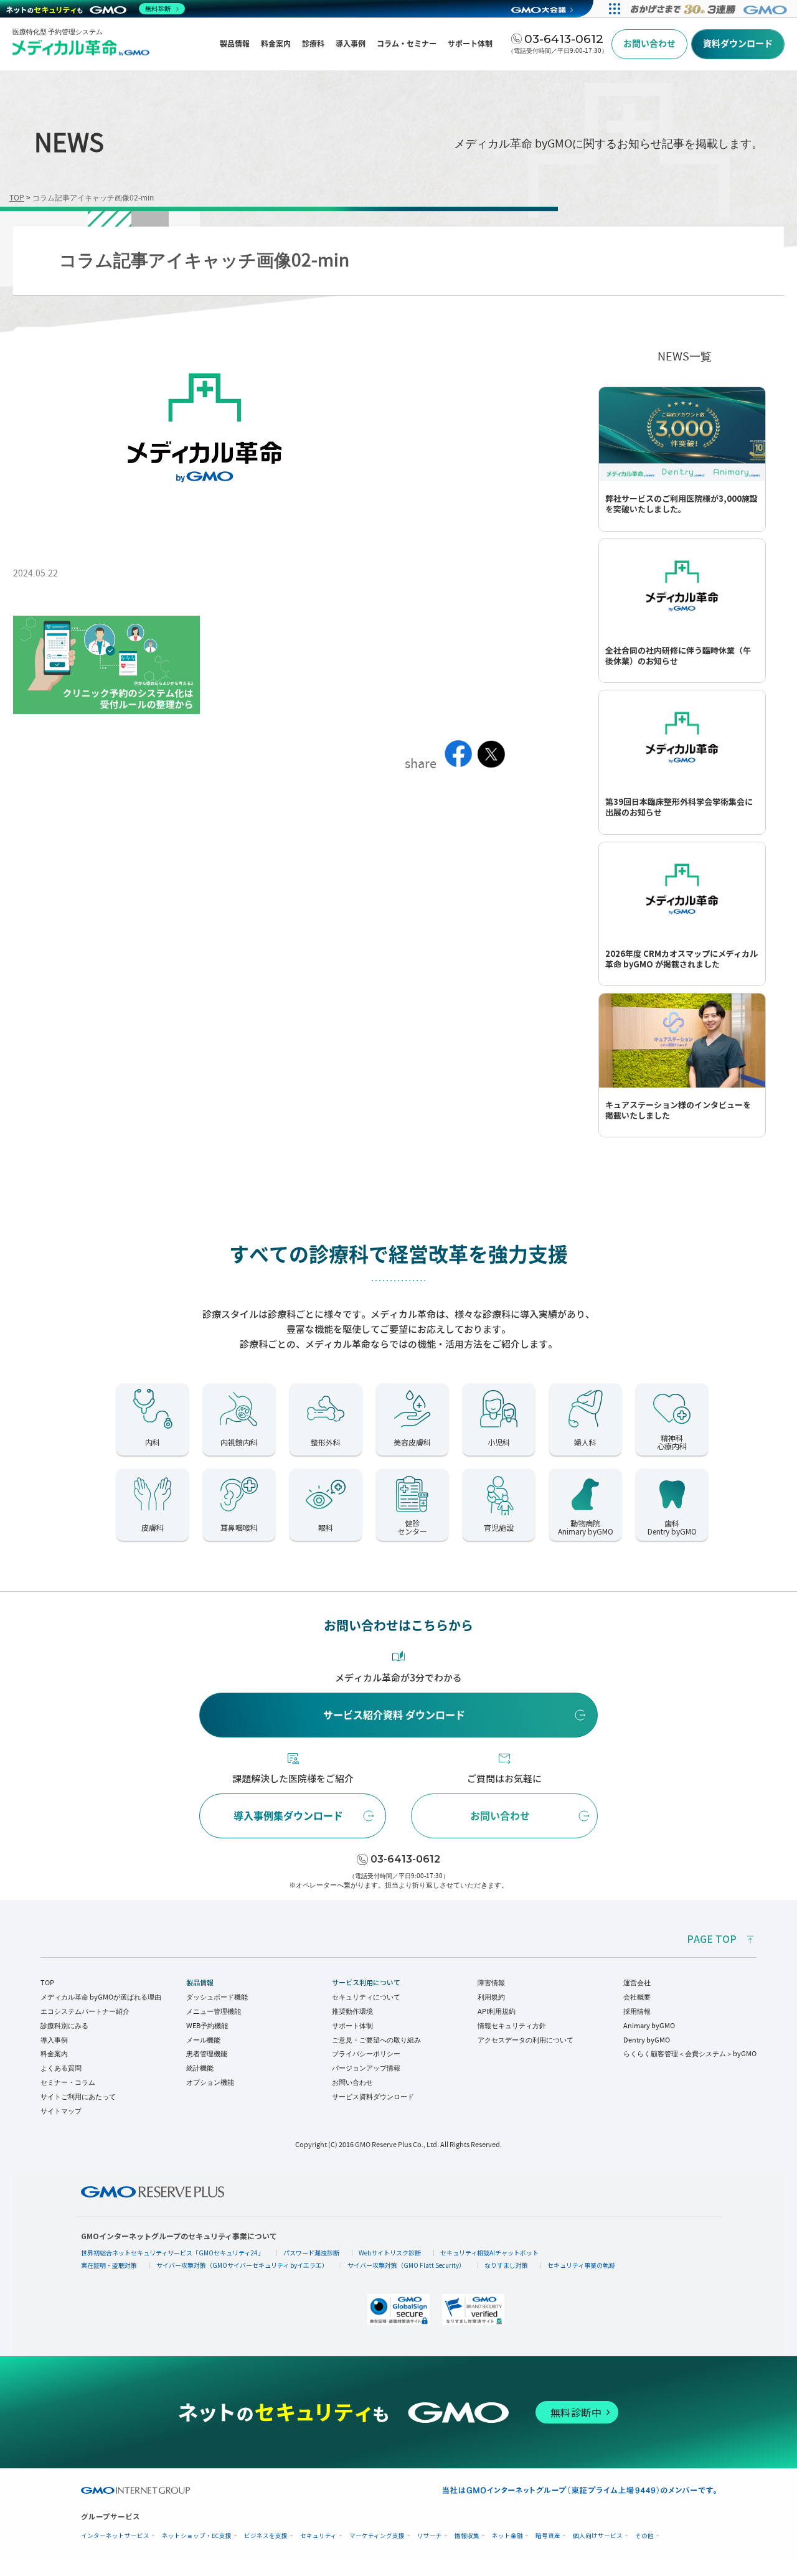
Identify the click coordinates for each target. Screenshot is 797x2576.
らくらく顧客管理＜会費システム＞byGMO (690, 2054)
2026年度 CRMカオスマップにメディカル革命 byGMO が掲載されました (681, 959)
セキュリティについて (366, 1997)
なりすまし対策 (506, 2265)
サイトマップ (61, 2111)
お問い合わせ (500, 1816)
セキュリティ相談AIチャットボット (489, 2253)
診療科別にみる (64, 2026)
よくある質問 (61, 2068)
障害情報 (491, 1983)
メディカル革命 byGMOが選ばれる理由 (101, 1997)
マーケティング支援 (377, 2536)
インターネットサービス (115, 2536)
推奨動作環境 (352, 2011)
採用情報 (637, 2011)
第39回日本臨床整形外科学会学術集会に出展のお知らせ (679, 807)
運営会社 (637, 1983)
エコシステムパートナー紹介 (85, 2011)
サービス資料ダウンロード (373, 2097)
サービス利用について (366, 1983)
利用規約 (491, 1997)
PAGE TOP (712, 1939)
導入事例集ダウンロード (288, 1816)
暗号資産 (548, 2536)
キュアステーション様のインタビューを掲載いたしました (678, 1111)
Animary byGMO (649, 2026)
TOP (47, 1983)
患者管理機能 (207, 2054)
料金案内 (54, 2054)
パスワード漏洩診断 (311, 2253)
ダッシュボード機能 (217, 1997)
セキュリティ (318, 2536)
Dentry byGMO (647, 2040)
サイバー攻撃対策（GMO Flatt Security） (406, 2265)
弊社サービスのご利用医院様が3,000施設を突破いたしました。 (681, 504)
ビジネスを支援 (266, 2536)
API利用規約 (497, 2011)
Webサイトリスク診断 (390, 2253)
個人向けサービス (598, 2536)
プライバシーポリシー (366, 2054)
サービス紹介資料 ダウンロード (394, 1715)
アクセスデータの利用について (526, 2040)
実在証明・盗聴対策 (109, 2265)
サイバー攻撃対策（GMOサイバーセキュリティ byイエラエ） (242, 2265)
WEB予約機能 (207, 2026)
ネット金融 (507, 2536)
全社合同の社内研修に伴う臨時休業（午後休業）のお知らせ (678, 656)
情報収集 (467, 2536)
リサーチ (430, 2536)
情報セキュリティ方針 (512, 2026)
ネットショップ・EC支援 (197, 2536)
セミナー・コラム (68, 2082)
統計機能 (200, 2068)
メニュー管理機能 (214, 2011)
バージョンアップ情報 (366, 2068)
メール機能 (203, 2040)
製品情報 (200, 1983)
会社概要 (637, 1997)
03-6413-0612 (405, 1859)
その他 (644, 2536)
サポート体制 (352, 2026)
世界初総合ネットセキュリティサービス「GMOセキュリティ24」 (172, 2253)
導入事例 (54, 2040)
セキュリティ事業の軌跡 (581, 2265)
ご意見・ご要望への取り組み (376, 2040)
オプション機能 (210, 2082)
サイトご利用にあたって (78, 2097)
